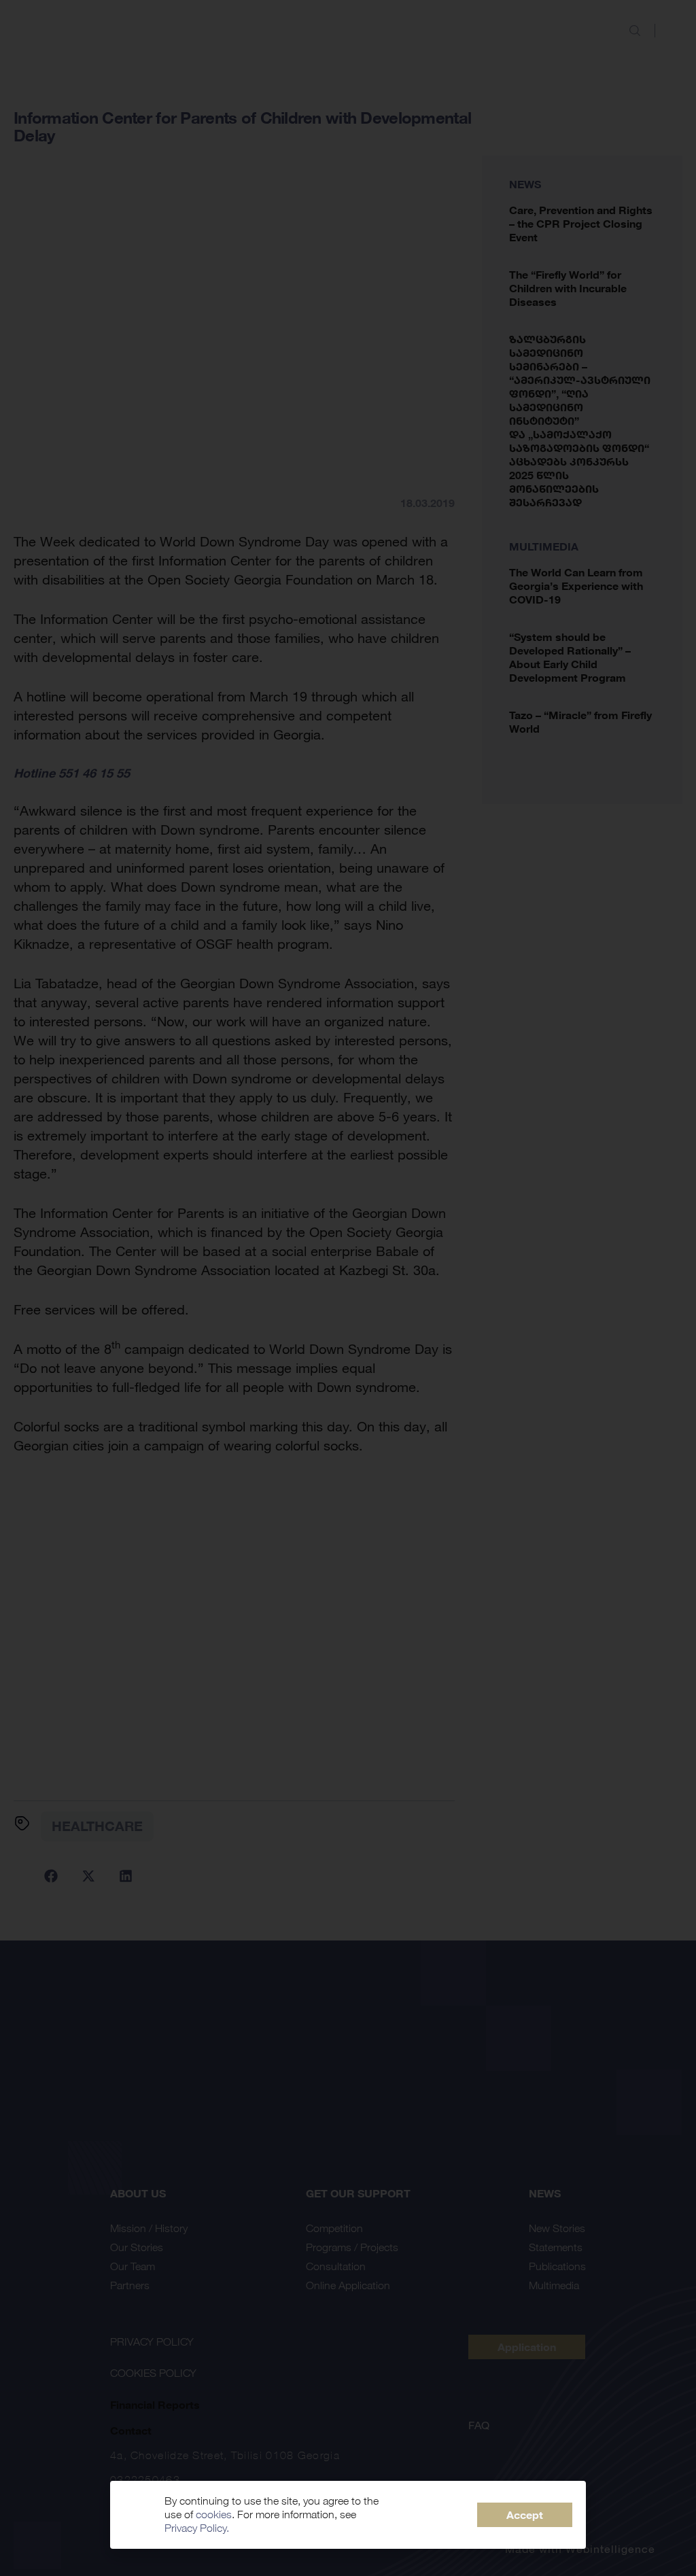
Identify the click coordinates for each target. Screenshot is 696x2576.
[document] (348, 1288)
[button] (525, 2515)
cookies (214, 2514)
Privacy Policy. (197, 2528)
